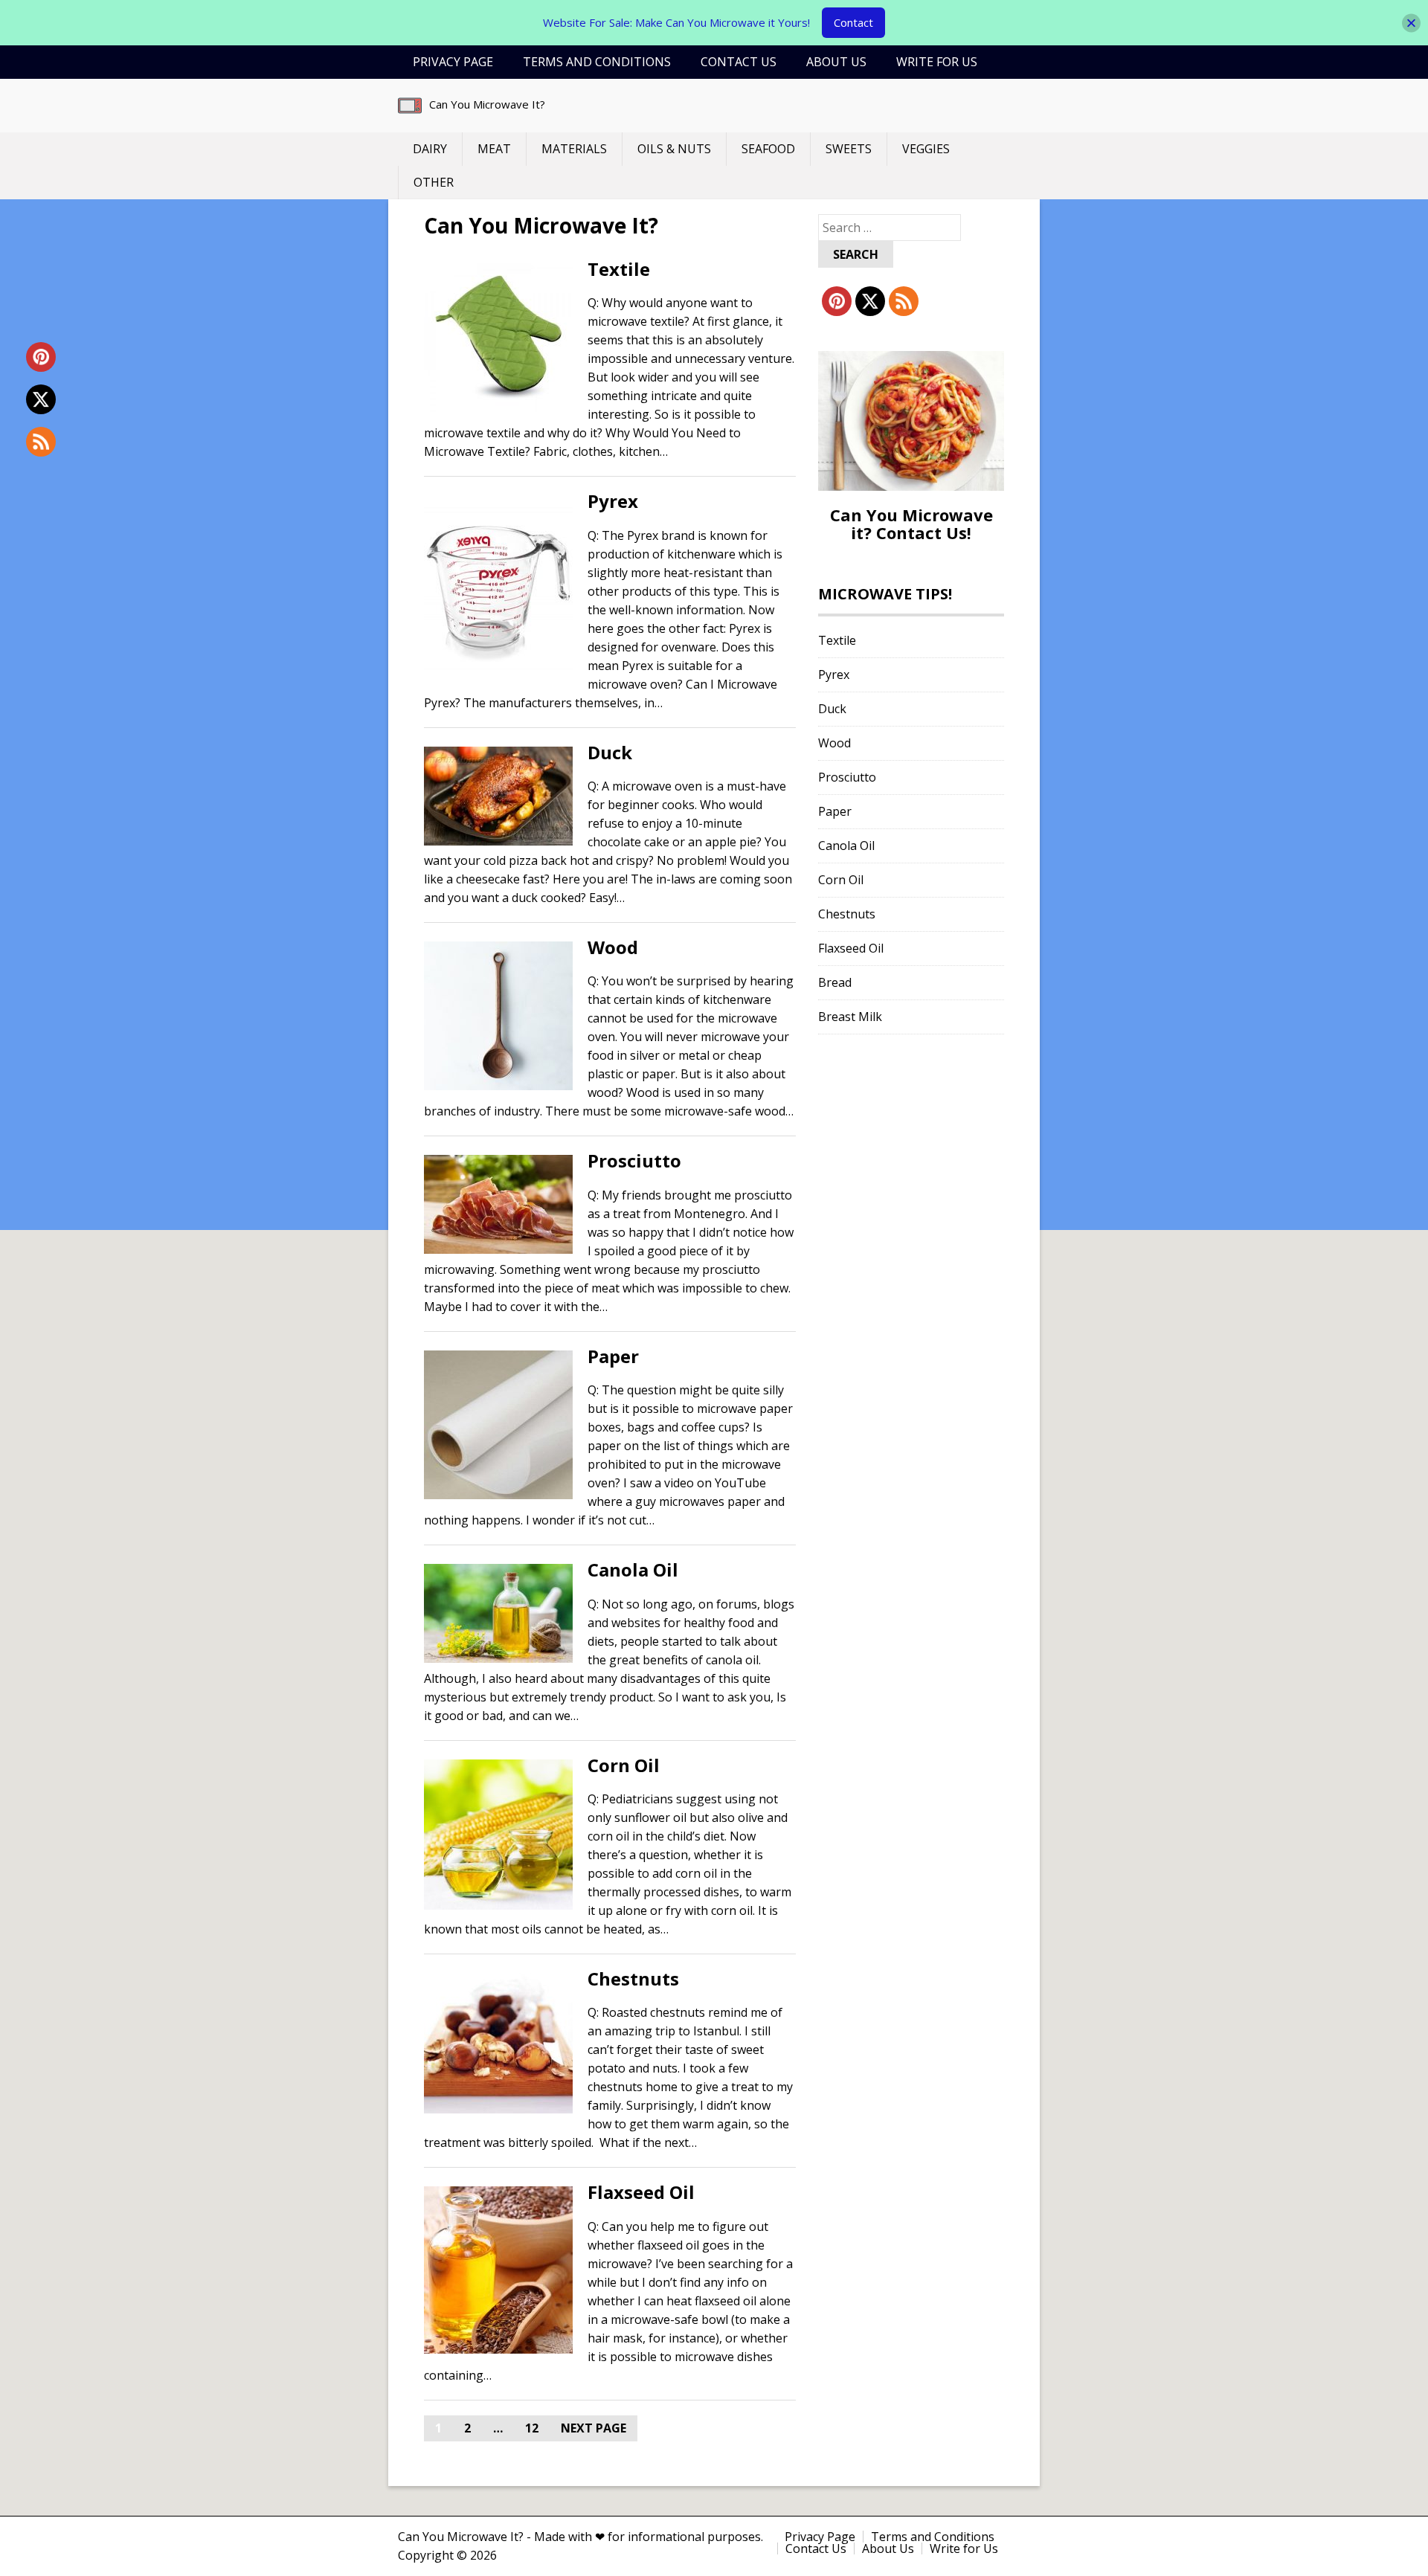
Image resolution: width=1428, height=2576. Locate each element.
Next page (594, 2428)
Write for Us (937, 62)
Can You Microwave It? (487, 104)
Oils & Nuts (674, 149)
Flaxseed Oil (641, 2192)
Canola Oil (633, 1569)
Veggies (926, 149)
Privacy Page (453, 62)
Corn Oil (624, 1765)
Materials (574, 149)
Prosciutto (634, 1160)
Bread (835, 982)
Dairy (430, 149)
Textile (619, 269)
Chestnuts (633, 1978)
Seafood (768, 149)
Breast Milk (850, 1017)
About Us (836, 62)
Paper (613, 1356)
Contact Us (739, 62)
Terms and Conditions (597, 62)
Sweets (849, 149)
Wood (613, 947)
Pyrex (613, 501)
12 (532, 2428)
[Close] (1411, 23)
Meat (494, 149)
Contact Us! (924, 532)
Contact (853, 22)
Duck (610, 752)
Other (434, 182)
